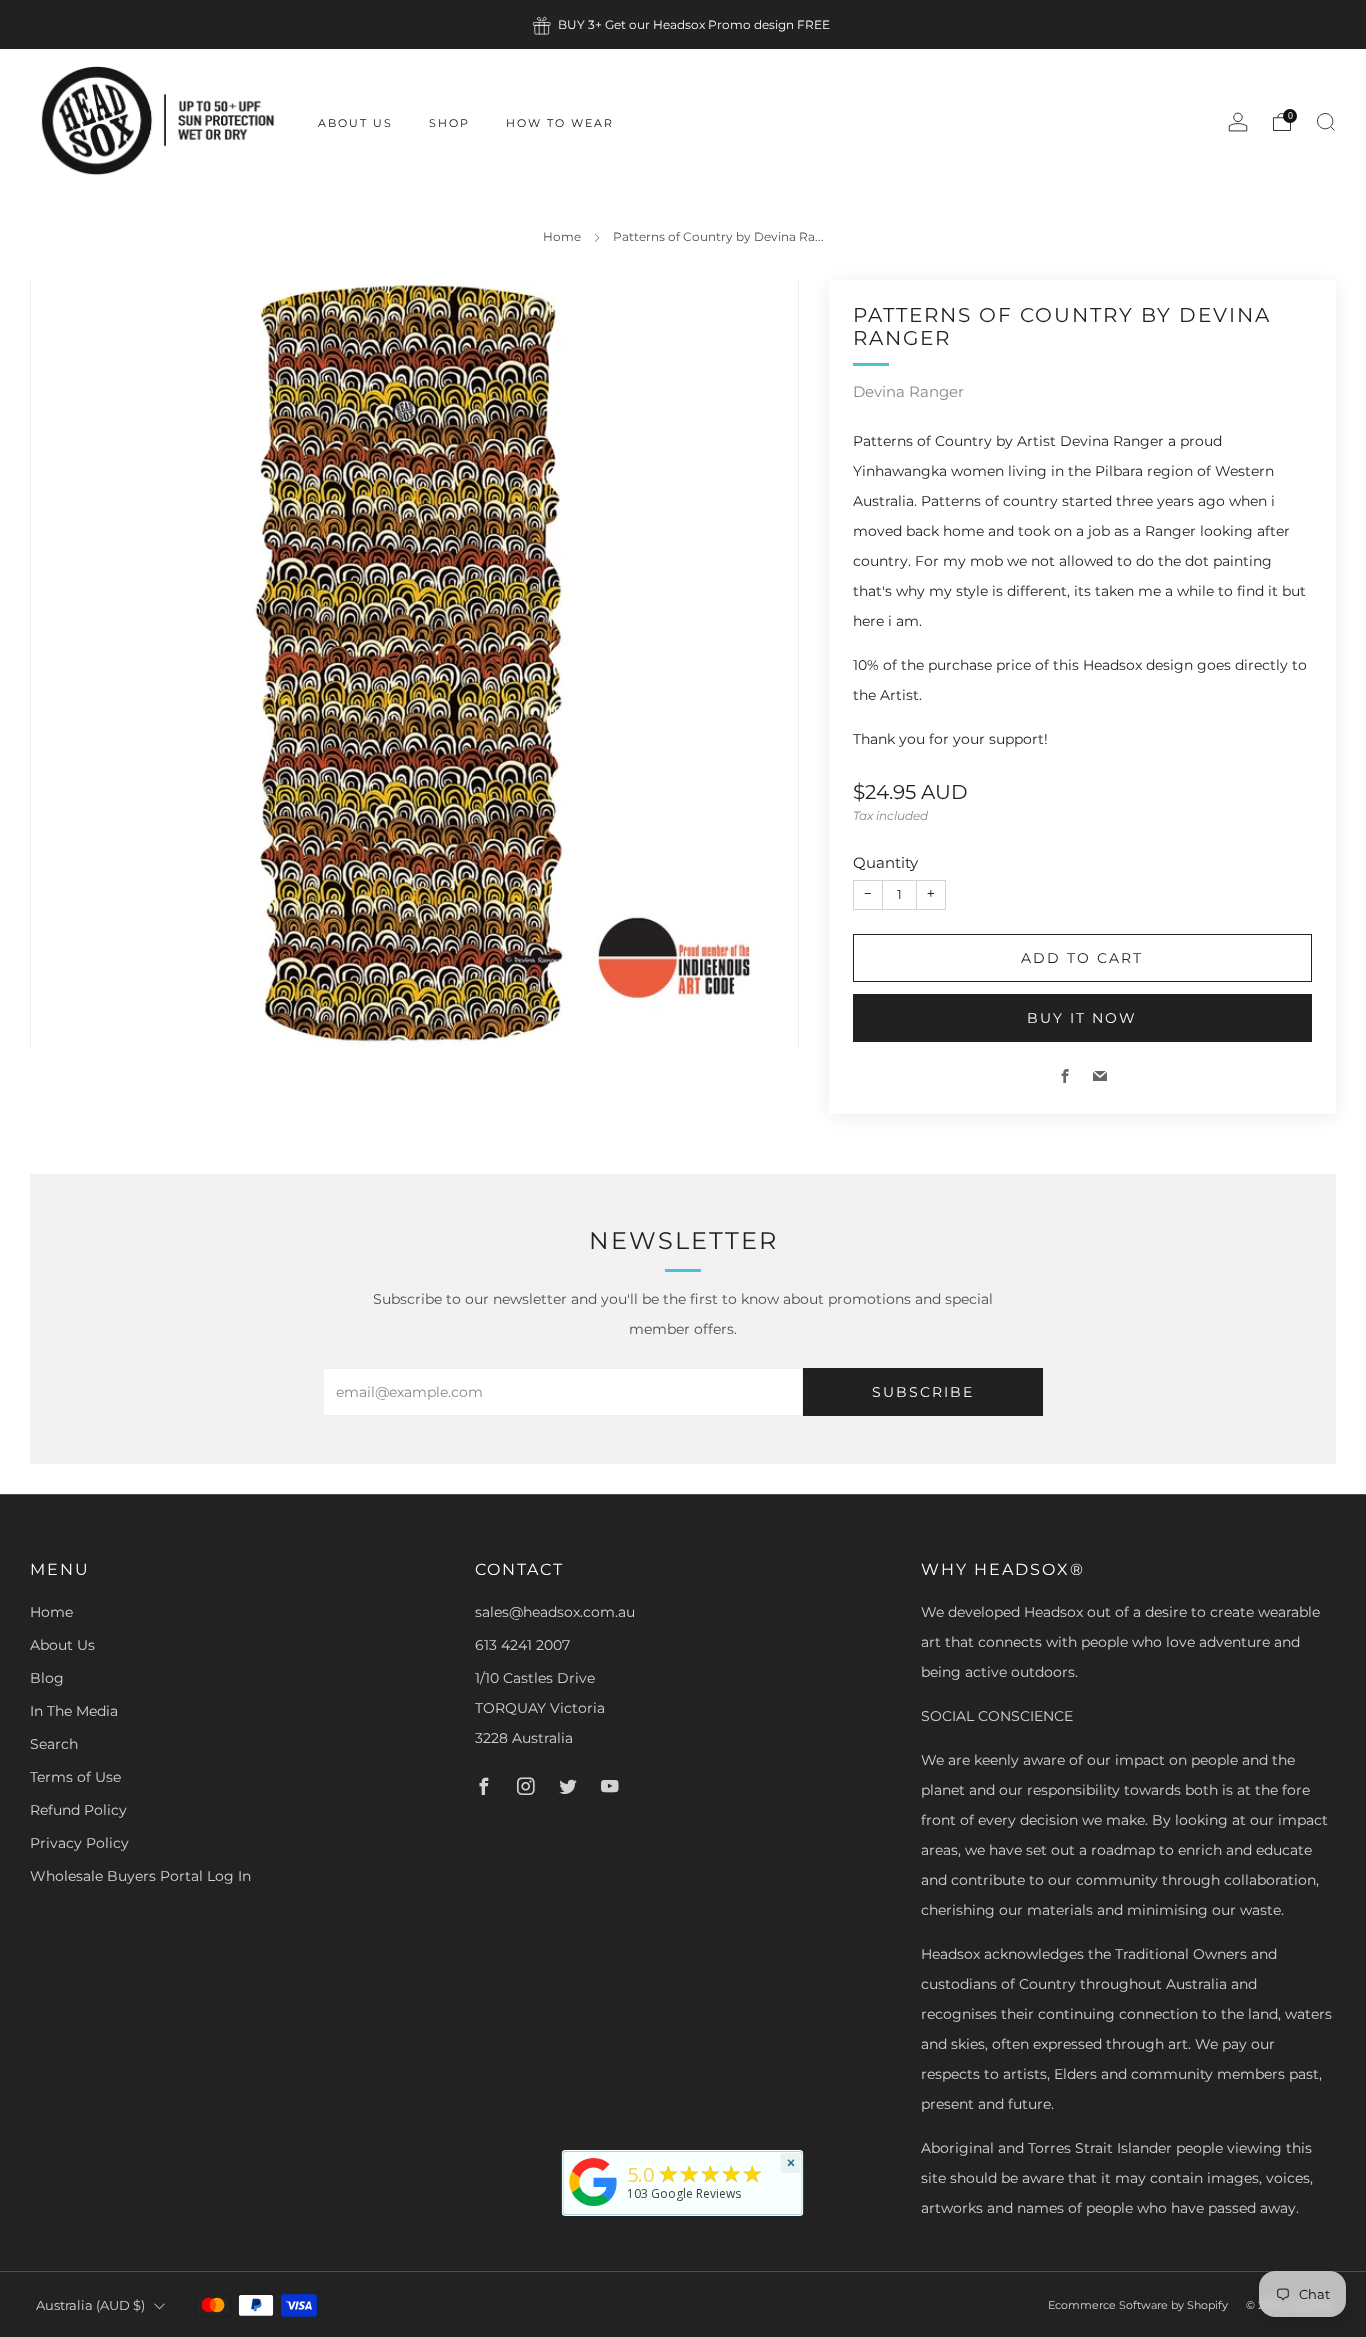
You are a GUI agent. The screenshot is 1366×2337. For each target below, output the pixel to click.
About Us (355, 123)
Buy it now (1082, 1018)
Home (562, 236)
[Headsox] (594, 2206)
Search (54, 1744)
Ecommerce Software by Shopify (1138, 2305)
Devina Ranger (908, 392)
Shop (449, 123)
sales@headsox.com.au (555, 1612)
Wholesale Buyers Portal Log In (140, 1876)
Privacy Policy (79, 1843)
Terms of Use (75, 1777)
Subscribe (923, 1392)
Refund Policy (78, 1810)
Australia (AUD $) (90, 2305)
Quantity (885, 862)
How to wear (560, 123)
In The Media (74, 1711)
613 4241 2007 (522, 1645)
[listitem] (682, 24)
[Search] (1326, 122)
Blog (47, 1678)
